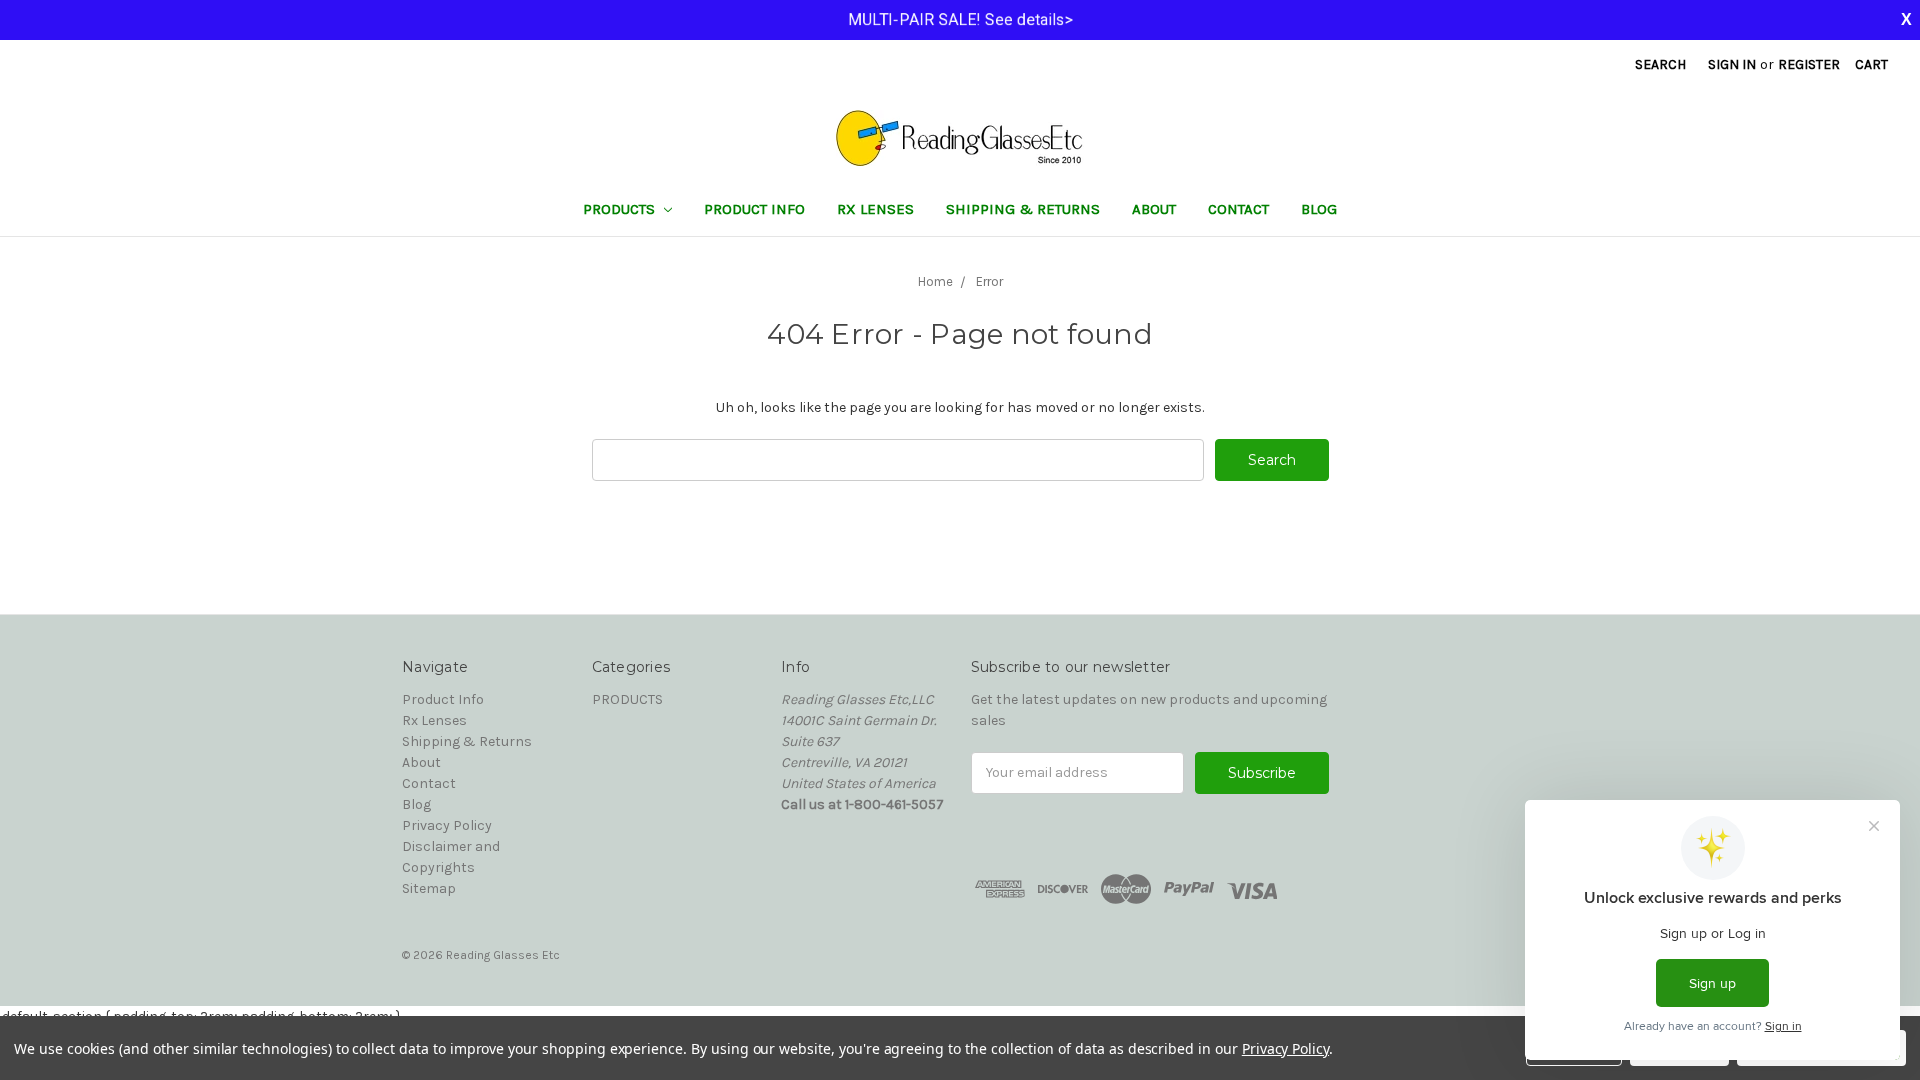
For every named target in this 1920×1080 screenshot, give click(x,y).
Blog (1319, 209)
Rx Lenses (875, 209)
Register (1809, 64)
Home (935, 281)
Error (989, 281)
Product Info (754, 209)
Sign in (1732, 64)
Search (1660, 64)
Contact (1238, 209)
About (1154, 209)
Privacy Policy (447, 825)
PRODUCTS (621, 209)
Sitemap (429, 888)
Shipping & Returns (1023, 209)
